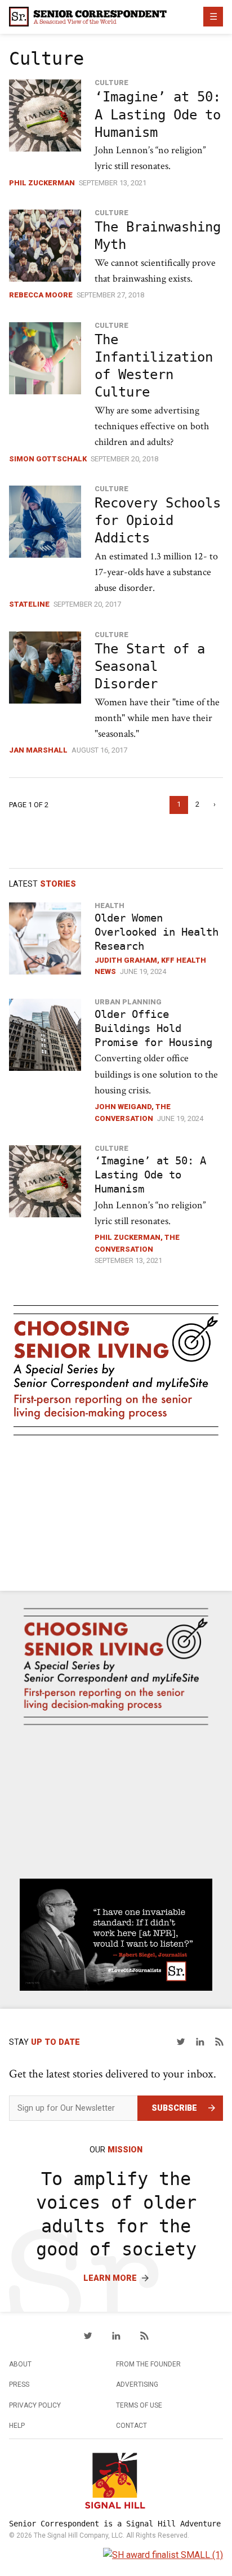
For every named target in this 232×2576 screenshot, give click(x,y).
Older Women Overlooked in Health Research (157, 932)
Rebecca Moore (41, 295)
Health (110, 906)
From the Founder (148, 2364)
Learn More (110, 2278)
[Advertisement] (116, 1515)
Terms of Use (139, 2405)
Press (19, 2384)
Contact (131, 2426)
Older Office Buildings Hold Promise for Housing (153, 1028)
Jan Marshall (38, 750)
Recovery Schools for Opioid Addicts (158, 520)
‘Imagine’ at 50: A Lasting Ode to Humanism (158, 114)
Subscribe (174, 2108)
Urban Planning (128, 1002)
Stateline (29, 604)
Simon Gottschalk (48, 459)
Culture (111, 83)
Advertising (137, 2384)
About (20, 2364)
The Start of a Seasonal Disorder (150, 666)
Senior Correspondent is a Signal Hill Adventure (115, 2524)
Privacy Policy (35, 2405)
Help (17, 2426)
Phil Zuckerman (42, 183)
